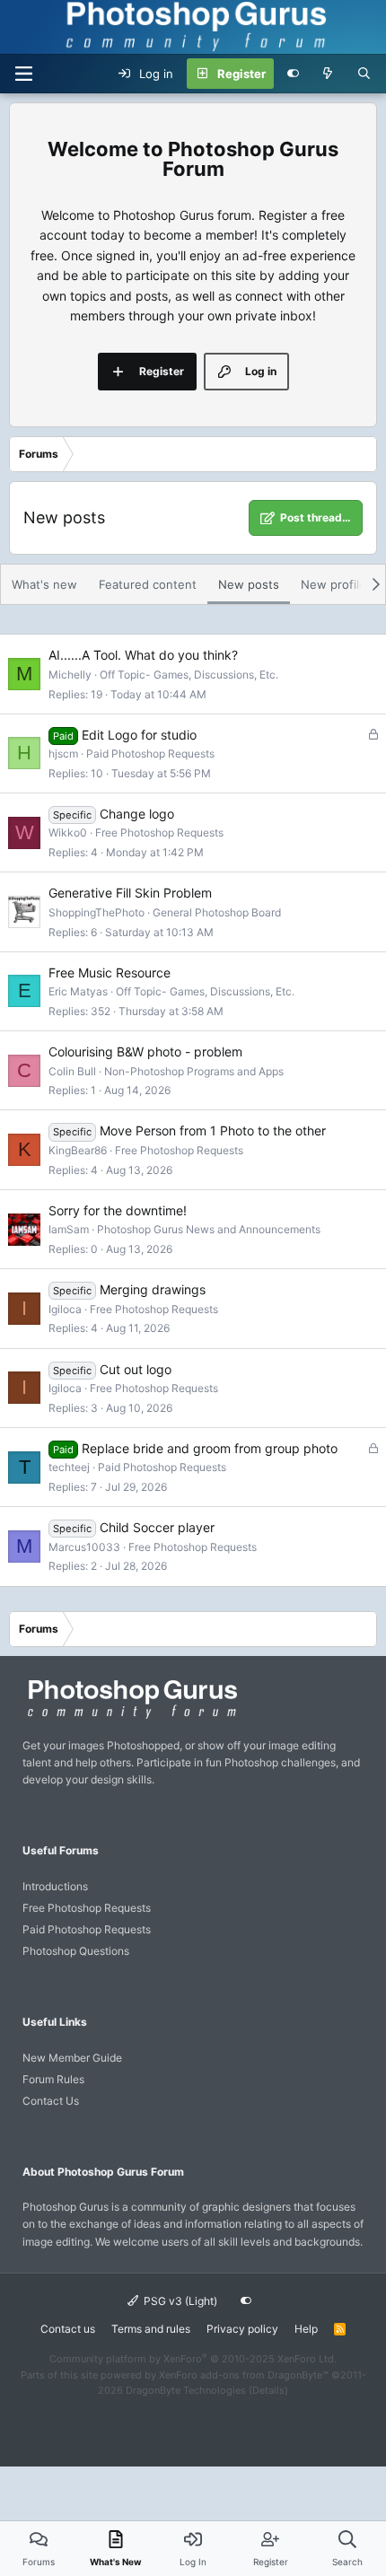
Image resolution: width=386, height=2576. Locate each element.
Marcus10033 (84, 1547)
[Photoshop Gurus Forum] (130, 1717)
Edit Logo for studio (139, 735)
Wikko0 (68, 832)
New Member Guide (72, 2058)
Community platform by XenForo (193, 2359)
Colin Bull (72, 1071)
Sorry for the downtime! (118, 1210)
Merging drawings (153, 1289)
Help (306, 2329)
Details (268, 2390)
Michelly (70, 675)
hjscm (63, 754)
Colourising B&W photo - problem (145, 1051)
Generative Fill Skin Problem (130, 893)
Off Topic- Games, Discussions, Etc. (189, 675)
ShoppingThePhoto (96, 912)
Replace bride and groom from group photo (210, 1448)
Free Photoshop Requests (159, 832)
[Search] (364, 74)
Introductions (55, 1886)
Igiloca (65, 1309)
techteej (69, 1467)
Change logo (137, 814)
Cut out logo (136, 1369)
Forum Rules (53, 2079)
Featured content (148, 584)
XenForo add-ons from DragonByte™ (244, 2375)
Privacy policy (242, 2329)
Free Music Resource (110, 973)
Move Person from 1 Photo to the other (213, 1130)
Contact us (68, 2329)
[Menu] (23, 74)
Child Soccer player (157, 1527)
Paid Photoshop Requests (150, 754)
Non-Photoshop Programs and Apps (194, 1071)
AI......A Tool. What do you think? (143, 655)
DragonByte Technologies (186, 2390)
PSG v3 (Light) (179, 2301)
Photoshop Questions (76, 1951)
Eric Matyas (78, 991)
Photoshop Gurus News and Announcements (209, 1229)
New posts (249, 584)
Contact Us (51, 2101)
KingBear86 (78, 1150)
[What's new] (328, 74)
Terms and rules (151, 2329)
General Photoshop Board (217, 912)
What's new (44, 584)
